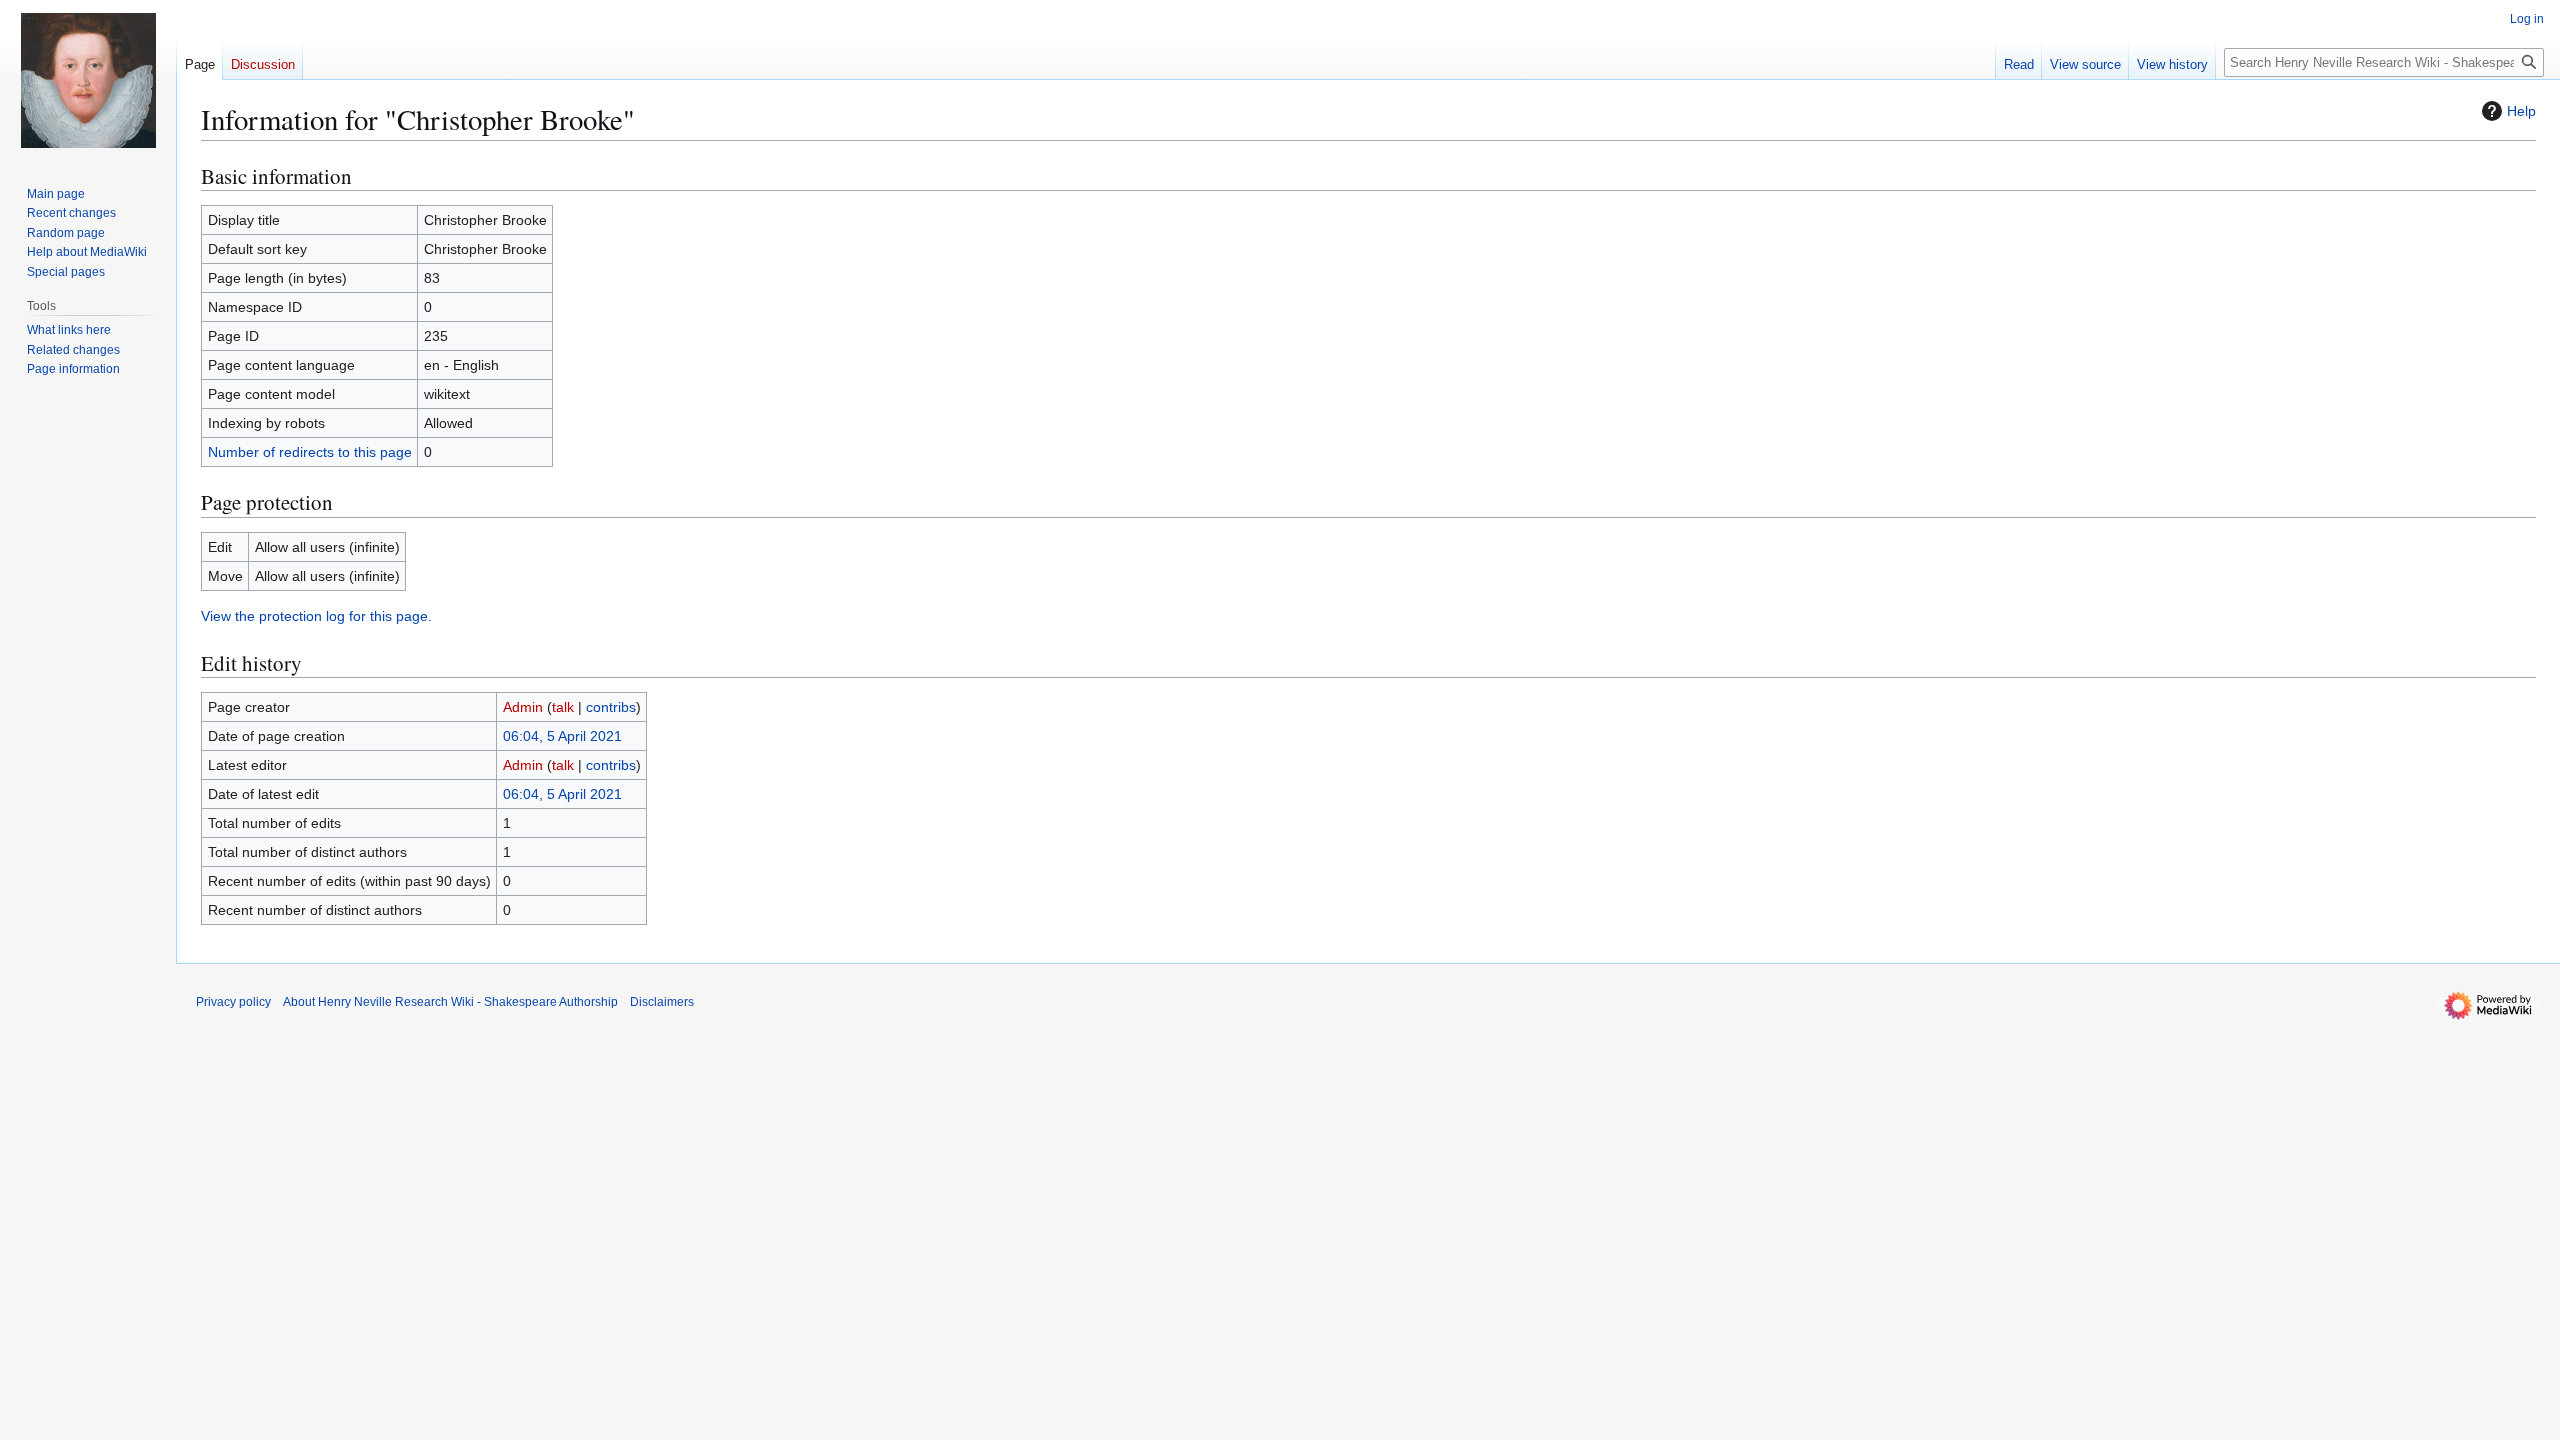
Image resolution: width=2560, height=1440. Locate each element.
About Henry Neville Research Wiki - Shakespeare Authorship (450, 1002)
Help (2521, 111)
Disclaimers (662, 1002)
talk (563, 707)
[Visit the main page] (88, 80)
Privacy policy (233, 1002)
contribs (611, 707)
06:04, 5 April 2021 (562, 736)
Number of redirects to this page (310, 452)
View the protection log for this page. (316, 616)
